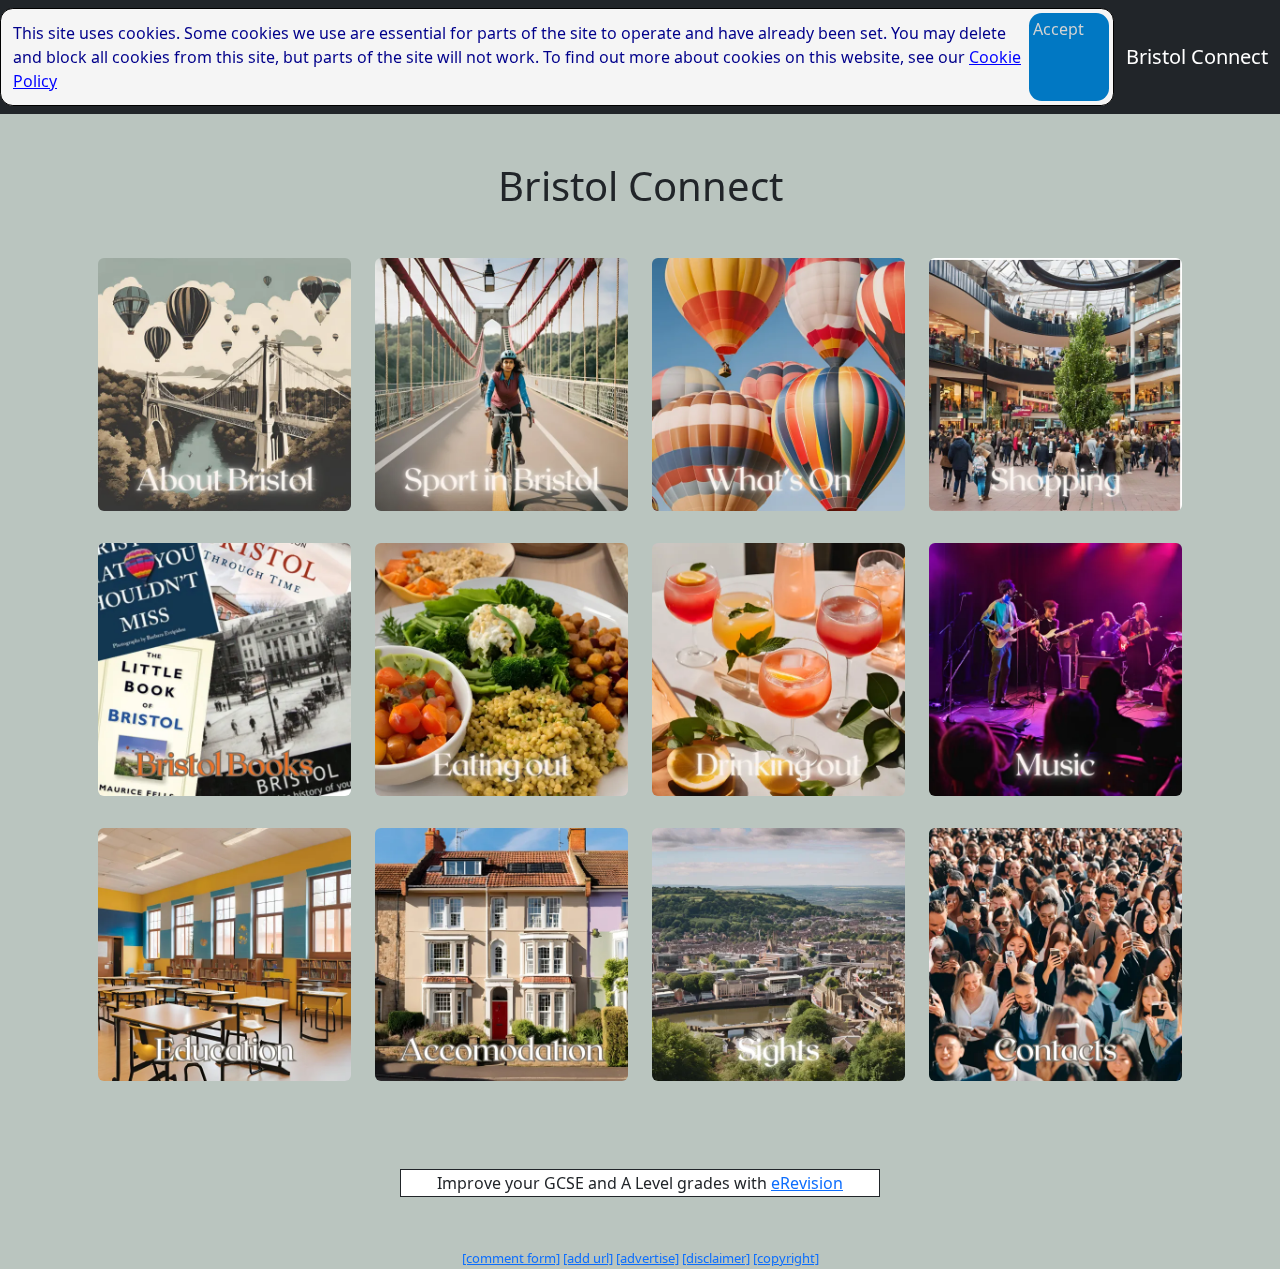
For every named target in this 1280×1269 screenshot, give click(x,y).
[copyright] (786, 1258)
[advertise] (647, 1258)
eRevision (807, 1183)
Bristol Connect (1197, 56)
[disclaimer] (716, 1258)
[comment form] (511, 1258)
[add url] (588, 1258)
